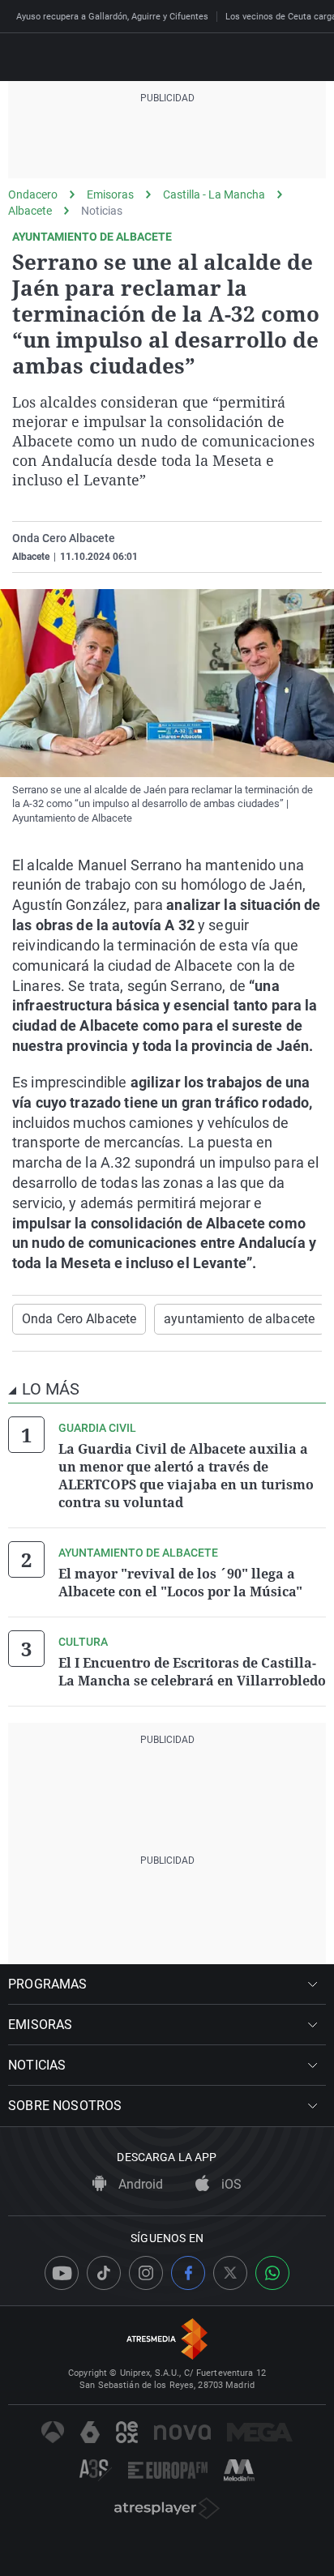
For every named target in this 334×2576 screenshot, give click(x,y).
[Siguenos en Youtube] (62, 2273)
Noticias (102, 211)
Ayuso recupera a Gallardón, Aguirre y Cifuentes (112, 17)
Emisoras (110, 194)
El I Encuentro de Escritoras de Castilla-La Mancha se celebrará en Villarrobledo (192, 1672)
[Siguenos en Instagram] (146, 2273)
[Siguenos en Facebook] (188, 2273)
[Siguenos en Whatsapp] (272, 2273)
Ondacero (33, 194)
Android (139, 2184)
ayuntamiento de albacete (239, 1319)
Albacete (30, 211)
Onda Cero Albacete (79, 1319)
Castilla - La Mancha (214, 194)
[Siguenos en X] (230, 2273)
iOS (230, 2184)
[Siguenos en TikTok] (104, 2273)
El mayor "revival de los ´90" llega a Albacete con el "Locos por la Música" (180, 1583)
